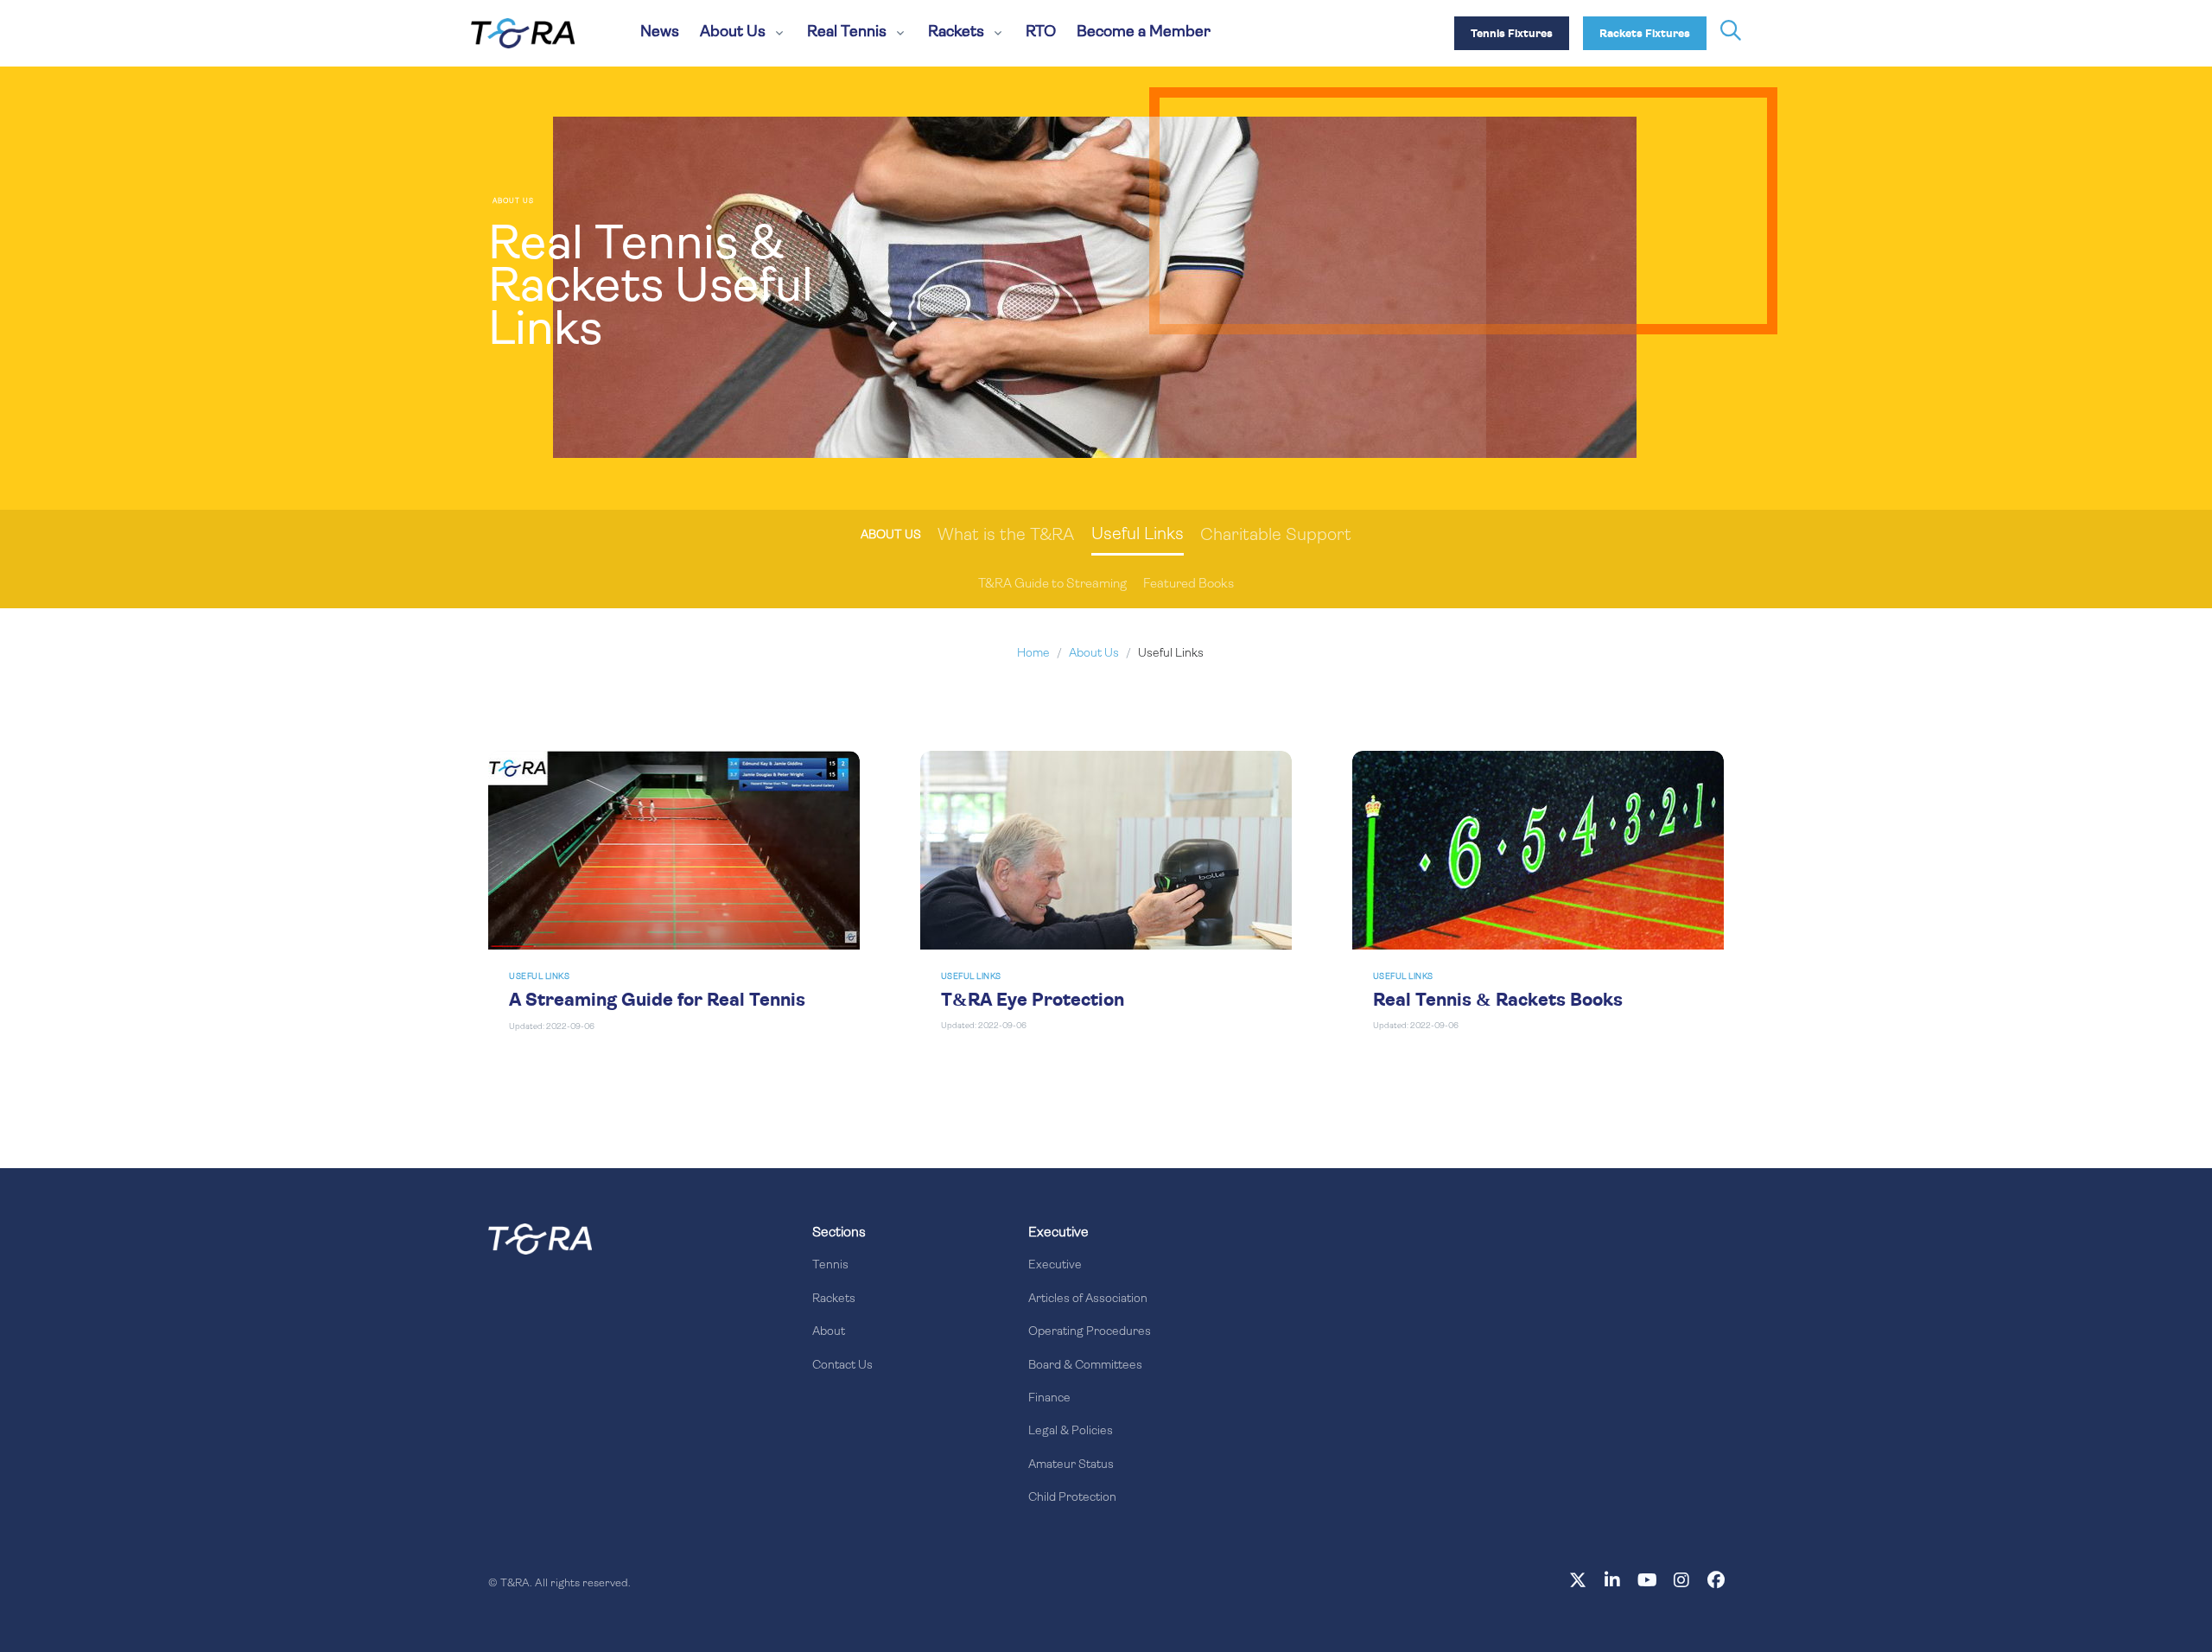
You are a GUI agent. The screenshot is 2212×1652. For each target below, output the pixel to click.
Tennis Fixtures (1512, 34)
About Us (1094, 654)
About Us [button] (733, 33)
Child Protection (1072, 1498)
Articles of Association (1088, 1299)
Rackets (834, 1299)
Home (1033, 654)
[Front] (540, 1239)
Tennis (830, 1265)
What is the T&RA (1006, 536)
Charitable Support (1276, 536)
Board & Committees (1085, 1366)
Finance (1049, 1398)
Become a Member (1144, 33)
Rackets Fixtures (1645, 34)
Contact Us (842, 1366)
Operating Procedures (1090, 1332)
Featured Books (1189, 585)
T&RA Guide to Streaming (1052, 585)
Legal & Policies (1071, 1431)
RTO (1041, 33)
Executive (1055, 1265)
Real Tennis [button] (847, 33)
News (660, 33)
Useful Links (1138, 535)
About (829, 1332)
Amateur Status (1071, 1465)
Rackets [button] (956, 33)
